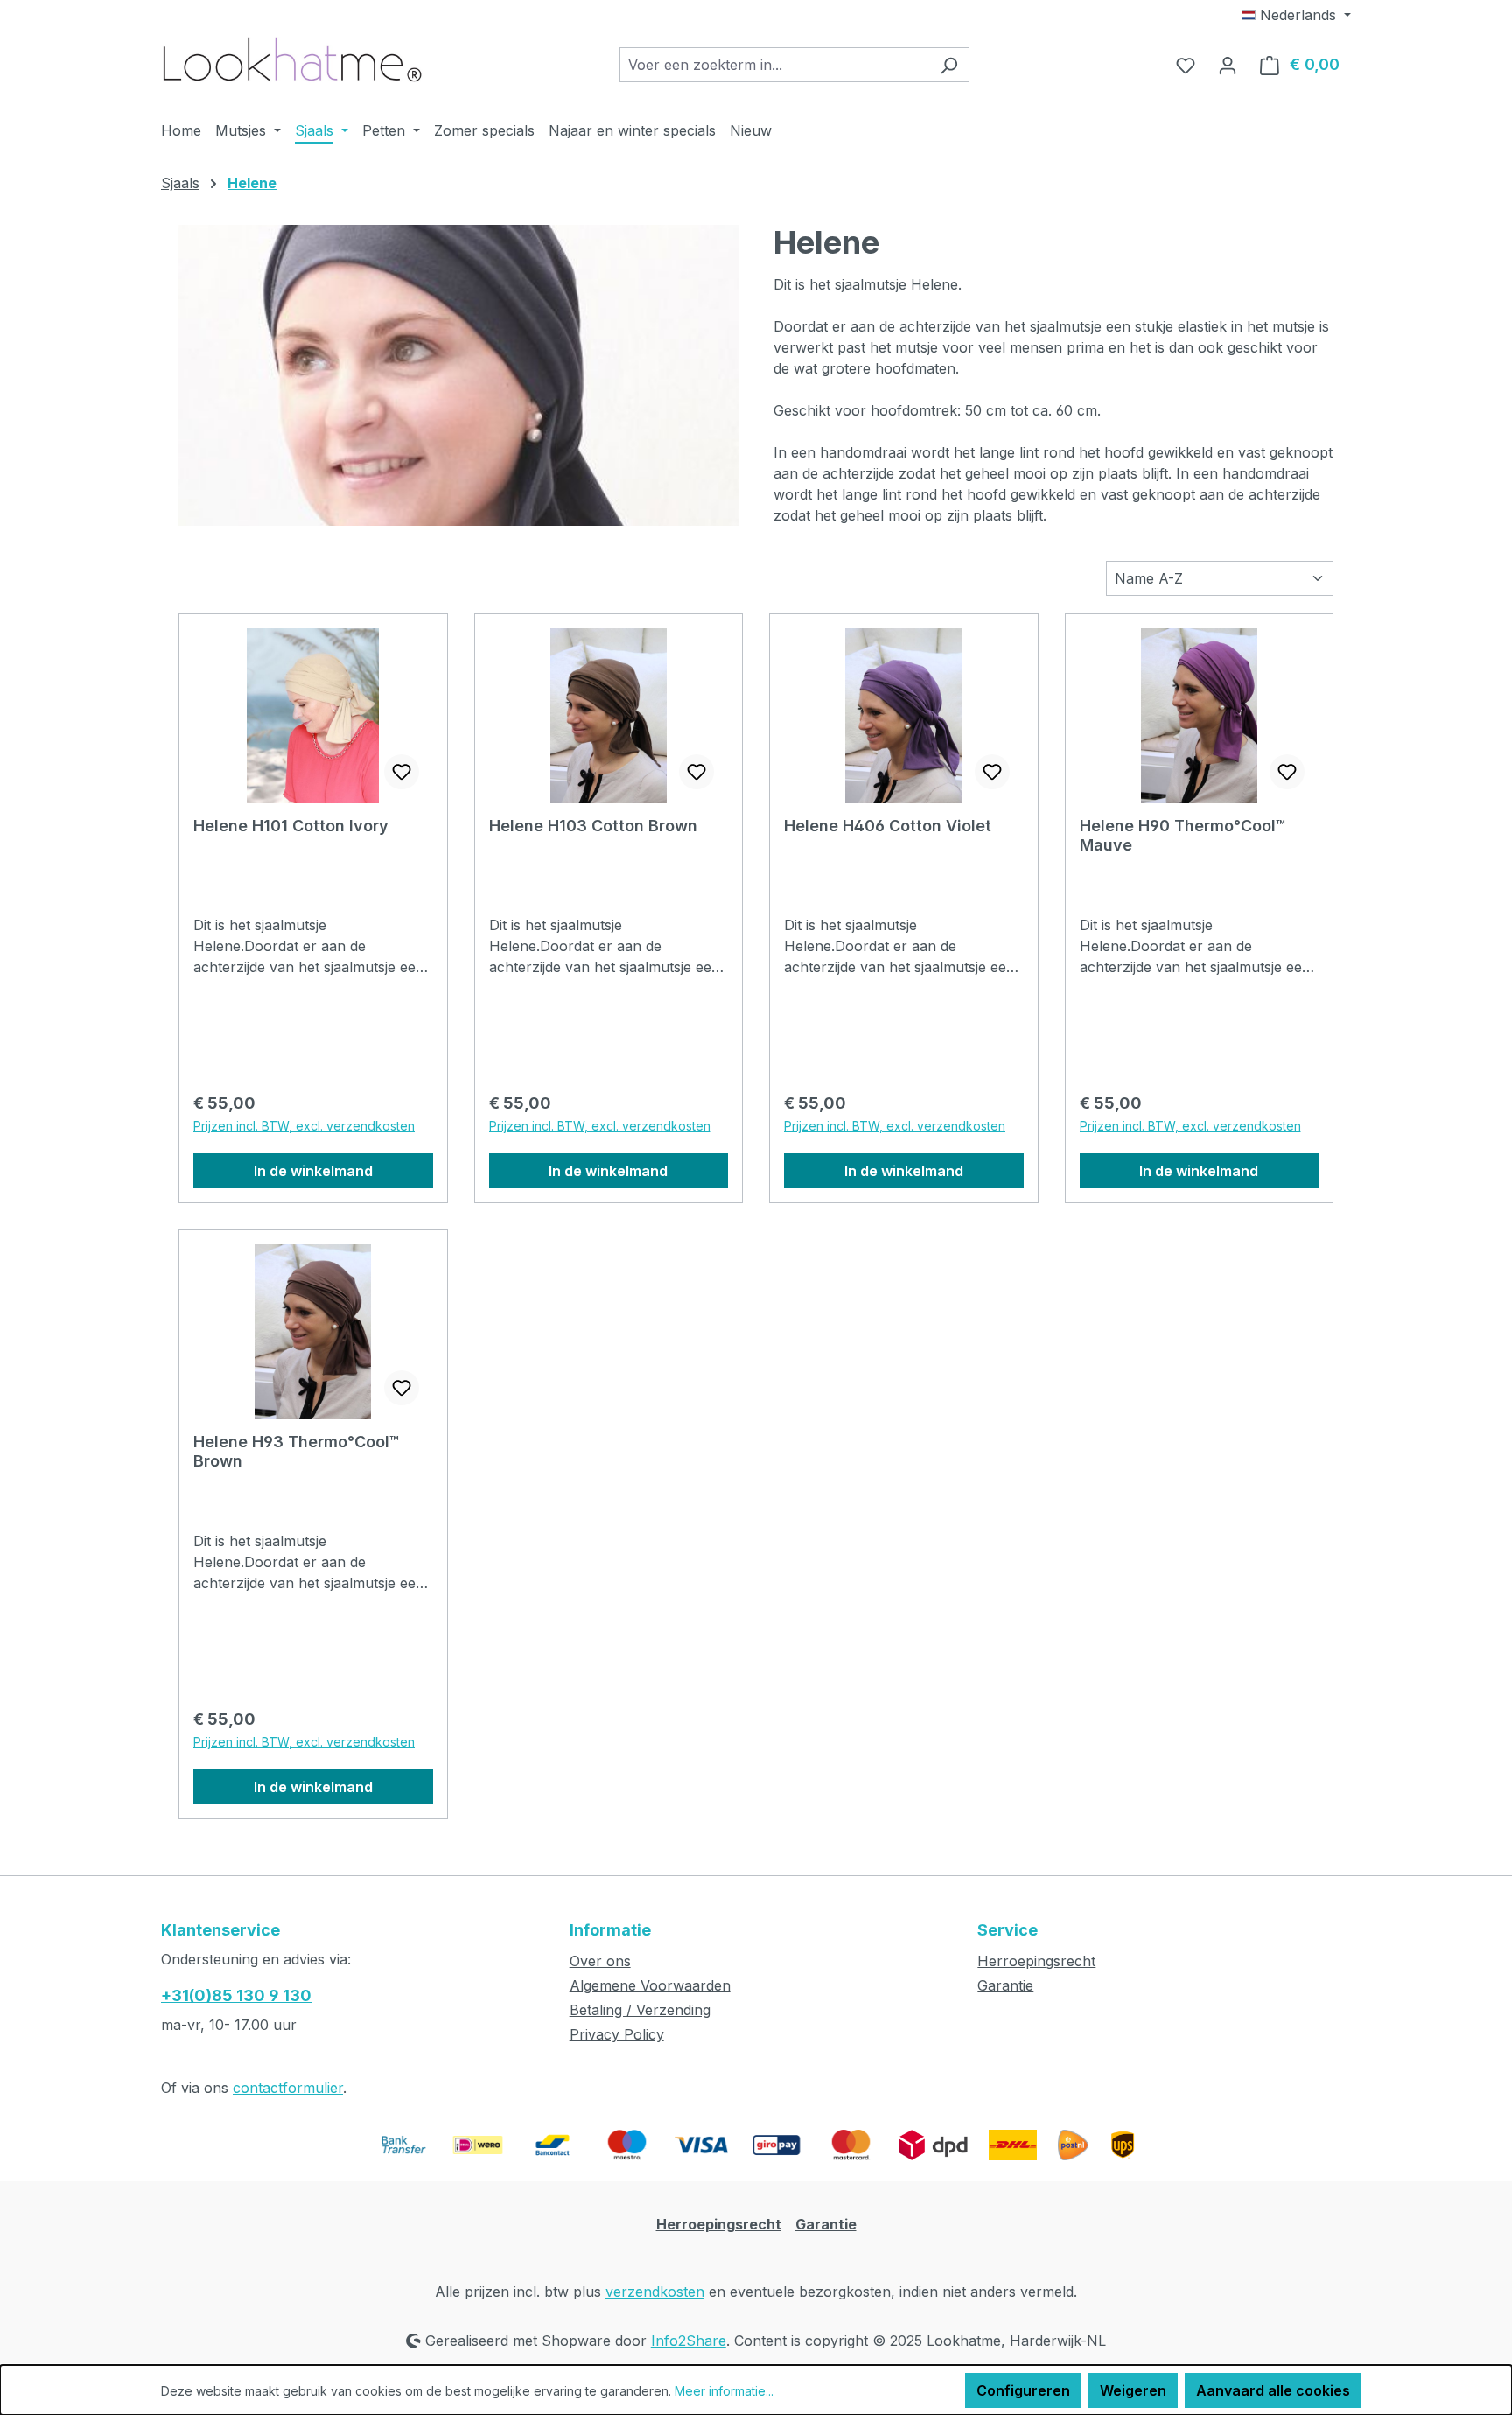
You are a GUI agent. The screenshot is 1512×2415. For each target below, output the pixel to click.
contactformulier (288, 2088)
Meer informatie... (724, 2391)
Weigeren (1133, 2390)
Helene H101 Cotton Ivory (291, 826)
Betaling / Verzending (640, 2010)
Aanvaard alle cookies (1273, 2390)
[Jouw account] (1228, 65)
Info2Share (689, 2341)
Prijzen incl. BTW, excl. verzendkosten (304, 1126)
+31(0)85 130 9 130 (236, 1995)
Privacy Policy (617, 2034)
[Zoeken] (949, 65)
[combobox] (774, 65)
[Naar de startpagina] (292, 61)
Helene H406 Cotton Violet (888, 826)
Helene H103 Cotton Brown (593, 826)
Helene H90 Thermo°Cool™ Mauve (1183, 835)
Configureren (1023, 2390)
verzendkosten (655, 2292)
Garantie (1005, 1985)
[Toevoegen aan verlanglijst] (402, 772)
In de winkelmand (313, 1171)
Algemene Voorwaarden (650, 1985)
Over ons (600, 1961)
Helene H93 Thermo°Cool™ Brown (296, 1451)
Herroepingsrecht (1036, 1961)
